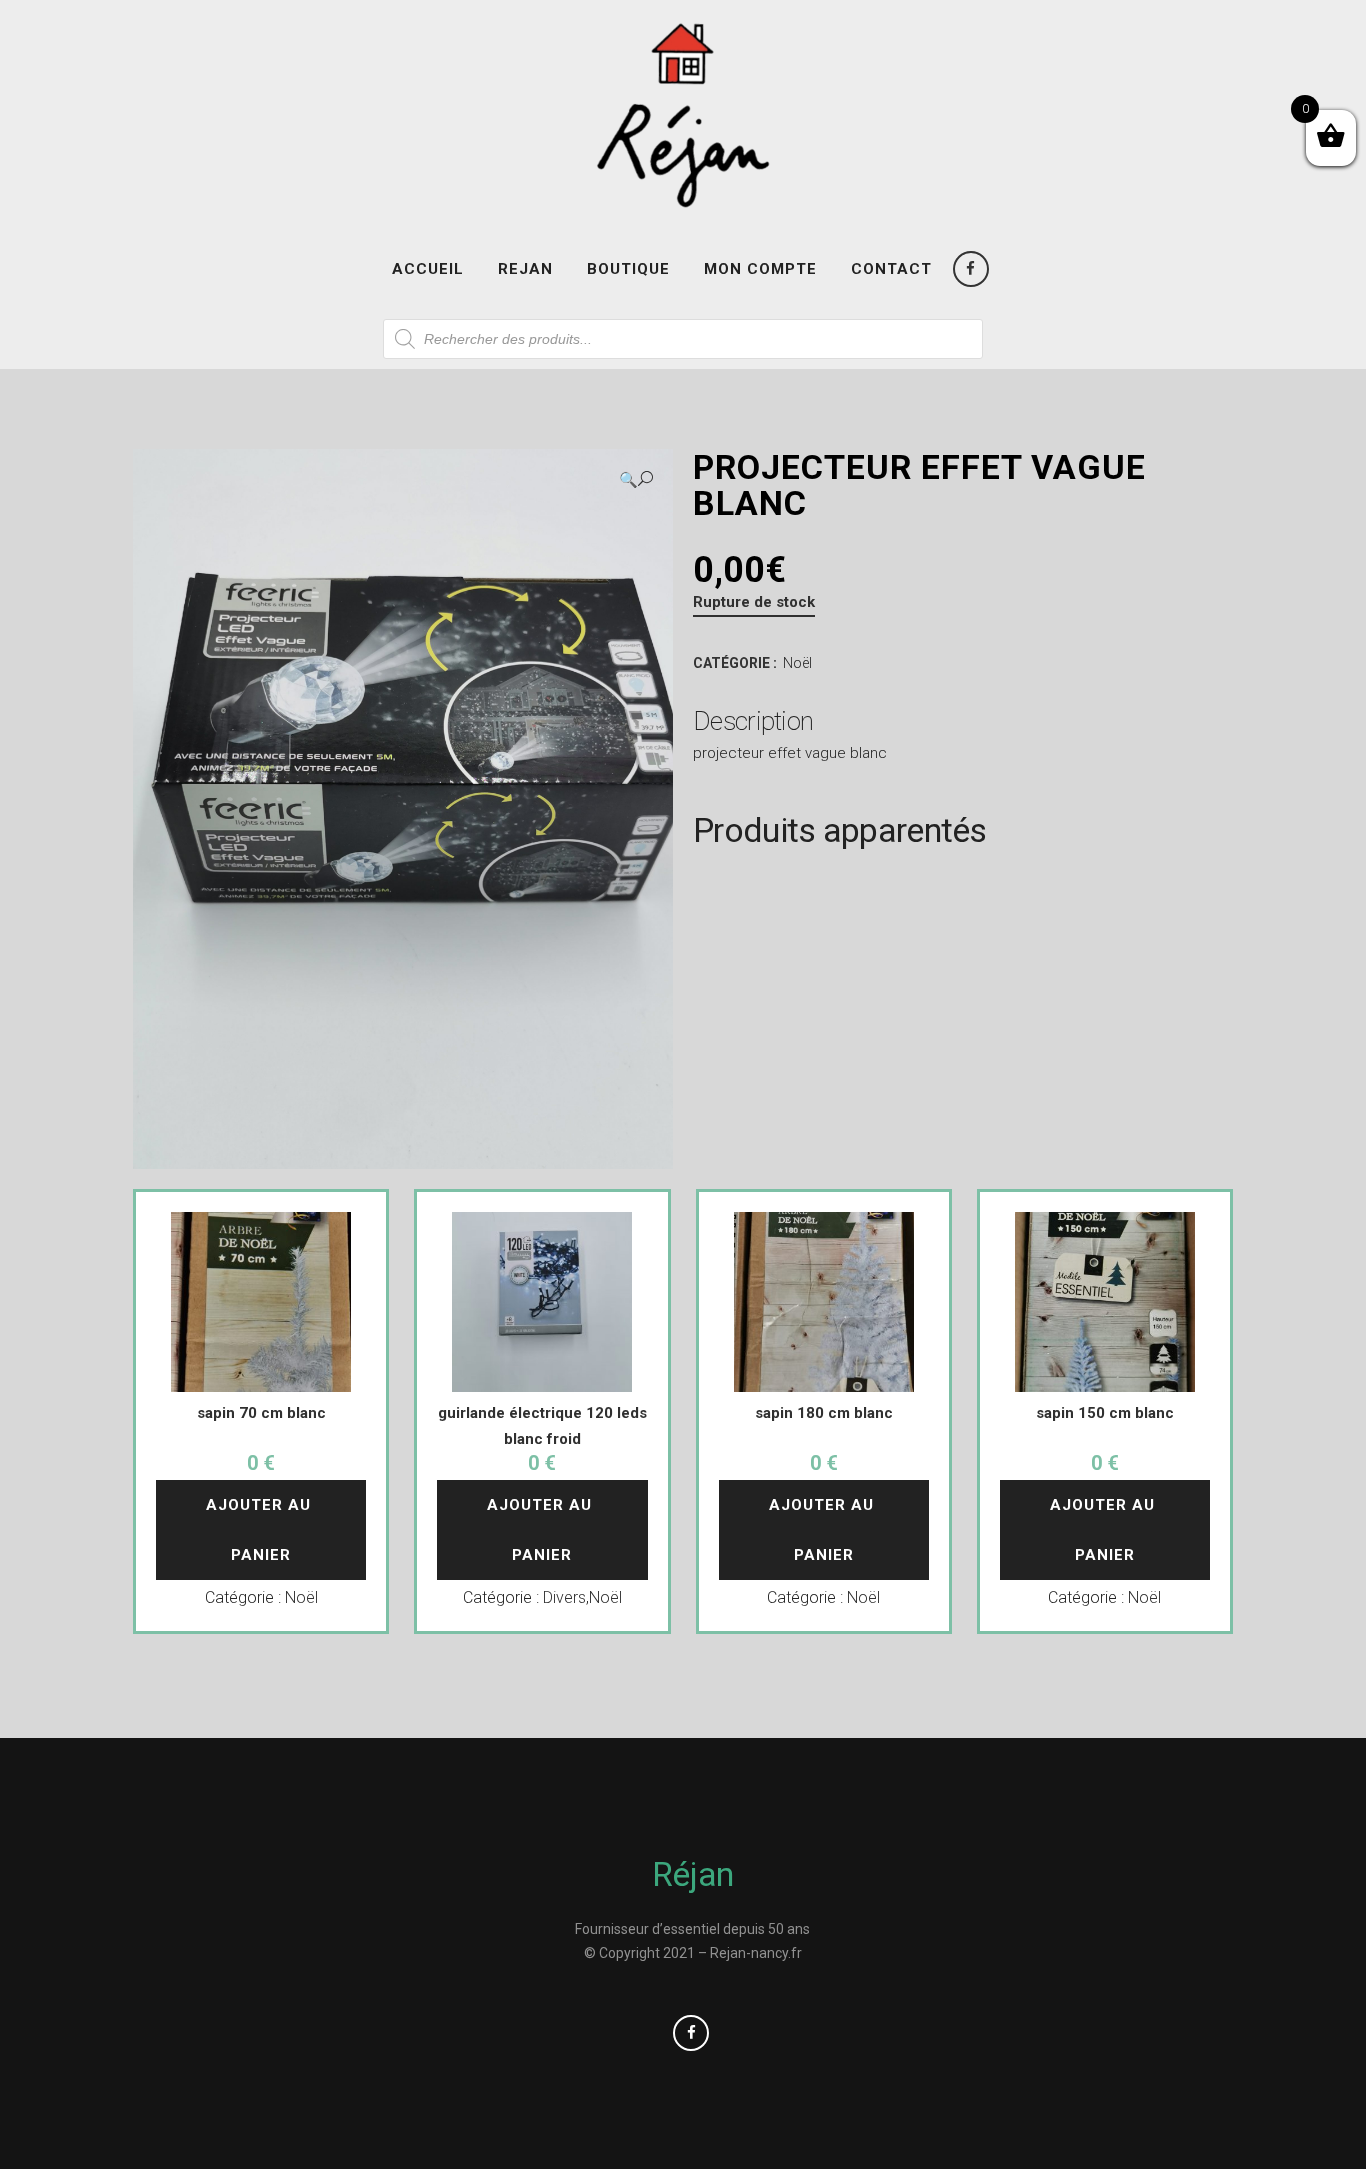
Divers (564, 1597)
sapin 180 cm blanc (824, 1413)
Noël (797, 663)
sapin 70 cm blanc (261, 1413)
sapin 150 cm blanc (1105, 1413)
